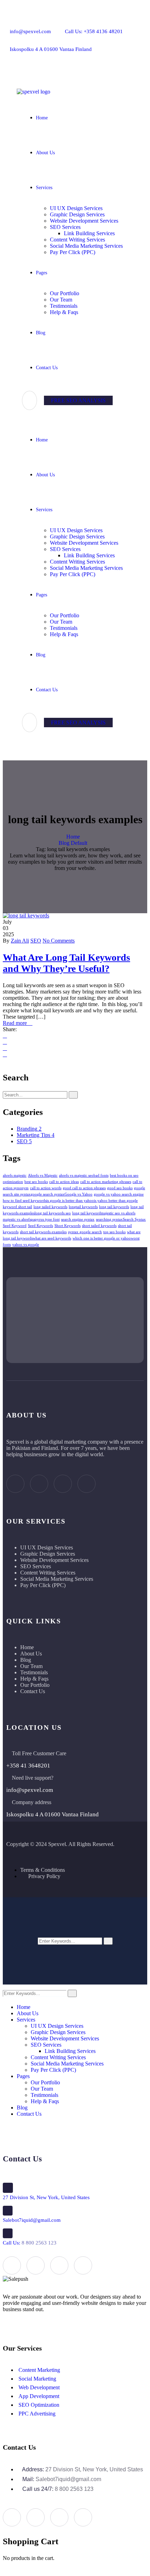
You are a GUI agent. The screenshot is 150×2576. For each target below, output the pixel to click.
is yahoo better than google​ (116, 1201)
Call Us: (30, 2243)
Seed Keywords (40, 1226)
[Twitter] (83, 68)
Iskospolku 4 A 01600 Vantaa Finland (51, 49)
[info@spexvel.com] (15, 22)
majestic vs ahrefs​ (17, 1219)
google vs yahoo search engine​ (119, 1194)
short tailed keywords (99, 1226)
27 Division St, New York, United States (46, 2197)
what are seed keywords (52, 1238)
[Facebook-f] (58, 68)
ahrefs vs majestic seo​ (76, 1175)
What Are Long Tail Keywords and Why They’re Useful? (66, 963)
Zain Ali (20, 941)
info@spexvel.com (30, 31)
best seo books (36, 1182)
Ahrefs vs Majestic (43, 1175)
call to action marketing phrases (106, 1182)
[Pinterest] (5, 1054)
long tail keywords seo (53, 1213)
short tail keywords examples (43, 1232)
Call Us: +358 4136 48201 (94, 31)
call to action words (46, 1188)
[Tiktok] (87, 1484)
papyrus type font (45, 1219)
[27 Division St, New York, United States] (8, 2188)
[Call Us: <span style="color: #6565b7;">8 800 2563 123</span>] (8, 2233)
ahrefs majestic (15, 1175)
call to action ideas (64, 1182)
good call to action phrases (84, 1188)
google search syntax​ (48, 1194)
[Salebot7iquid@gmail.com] (8, 2211)
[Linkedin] (5, 1048)
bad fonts (101, 1175)
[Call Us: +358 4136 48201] (70, 22)
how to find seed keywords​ (25, 1201)
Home (73, 837)
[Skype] (107, 68)
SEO (36, 941)
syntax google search (85, 1232)
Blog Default (73, 843)
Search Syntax (134, 1219)
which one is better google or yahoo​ (102, 1238)
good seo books (120, 1188)
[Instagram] (63, 1484)
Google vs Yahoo (78, 1194)
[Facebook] (5, 1036)
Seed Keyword (15, 1226)
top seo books (114, 1232)
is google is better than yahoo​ (70, 1201)
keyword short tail (17, 1207)
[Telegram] (132, 68)
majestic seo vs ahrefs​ (118, 1213)
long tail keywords (114, 1207)
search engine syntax (78, 1219)
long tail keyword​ (87, 1213)
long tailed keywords (50, 1207)
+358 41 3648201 (28, 1766)
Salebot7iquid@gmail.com (32, 2220)
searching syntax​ (109, 1219)
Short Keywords (67, 1226)
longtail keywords (83, 1207)
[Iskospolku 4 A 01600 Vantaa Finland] (15, 40)
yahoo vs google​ (26, 1245)
